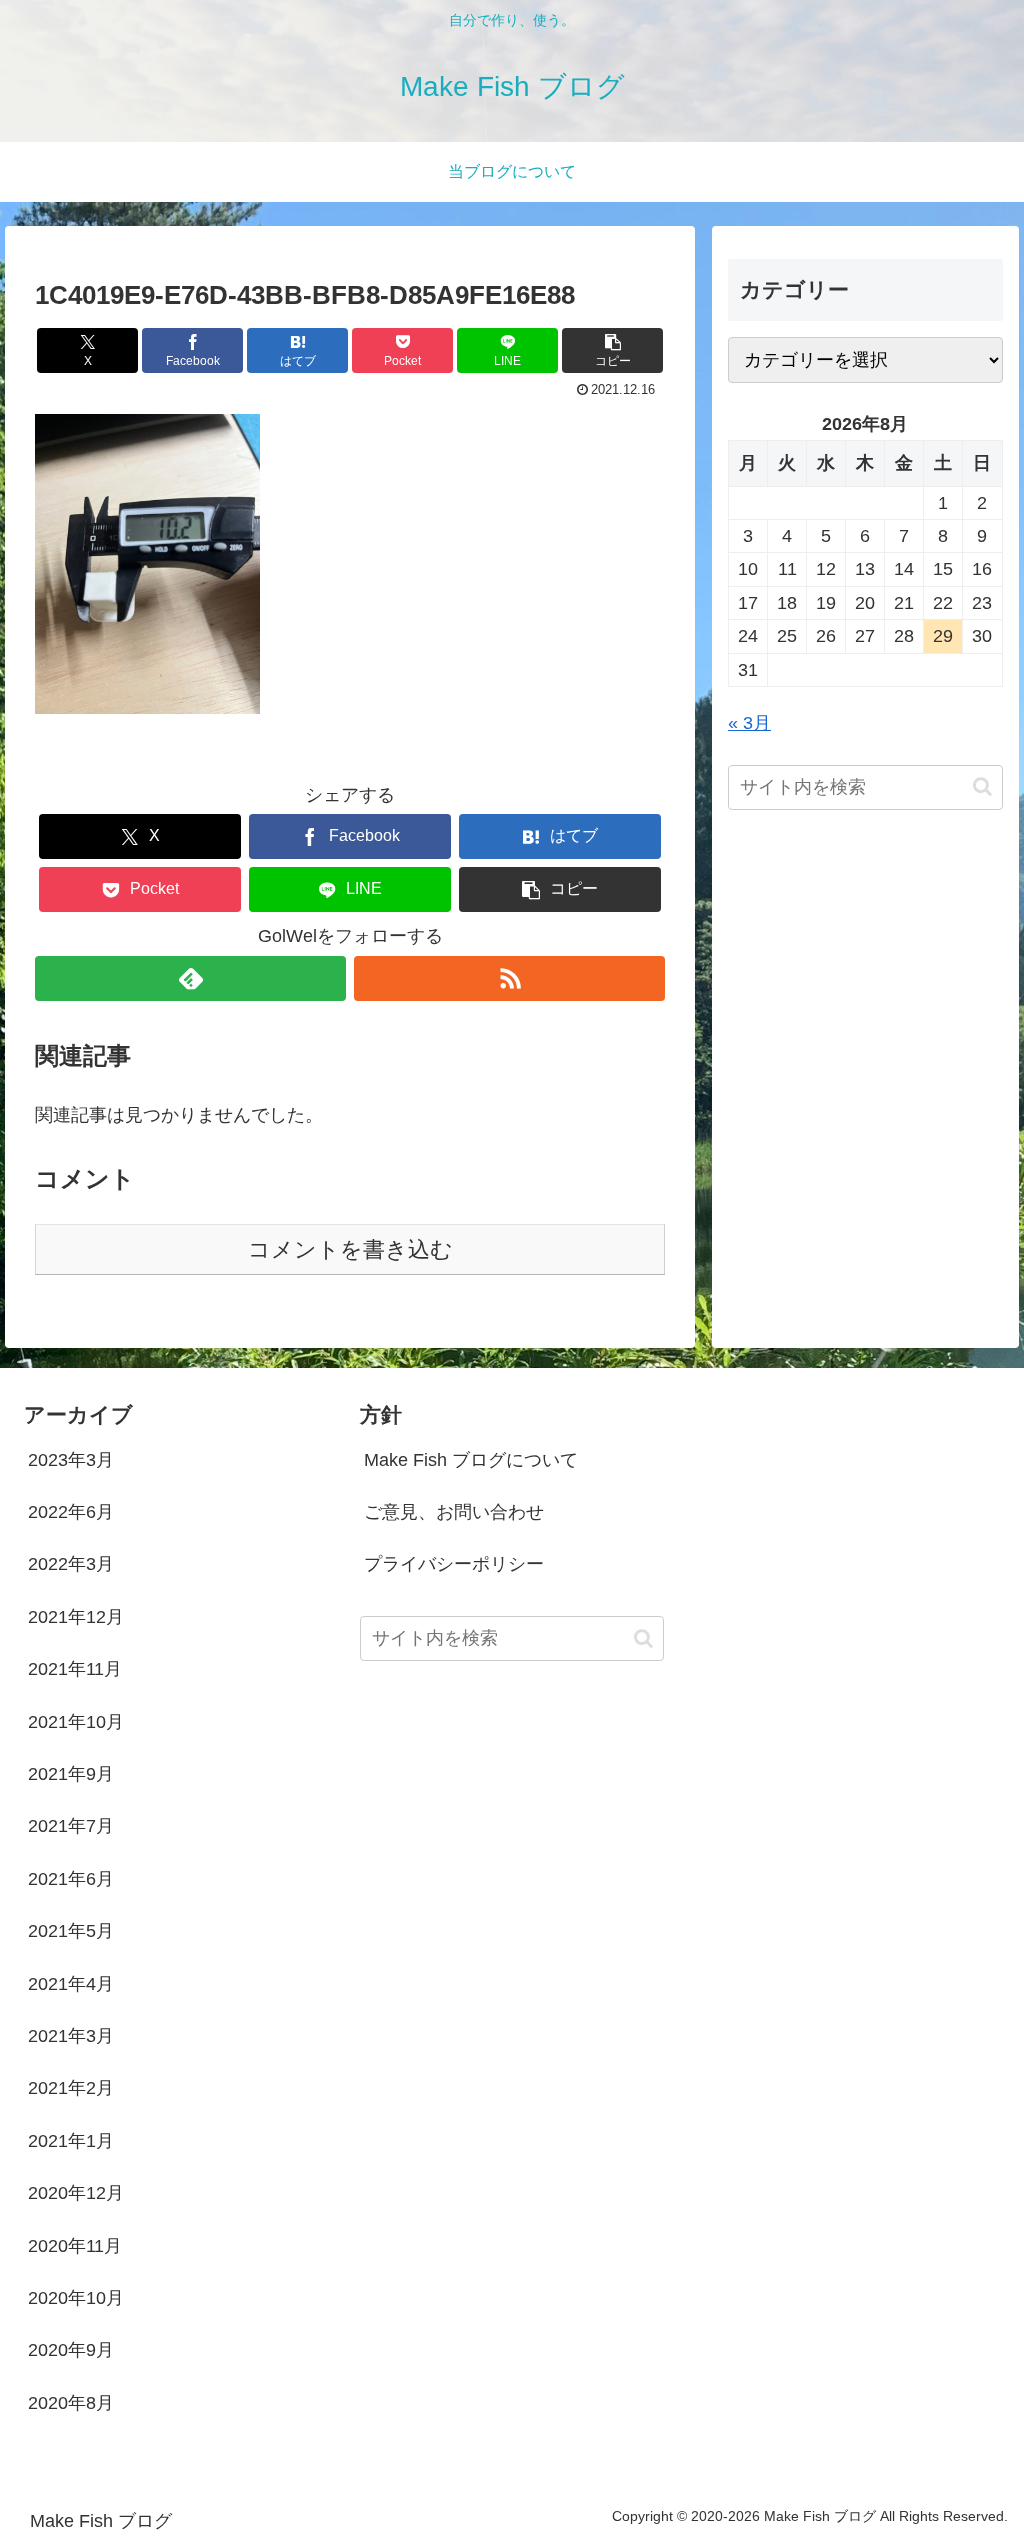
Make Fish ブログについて (471, 1460)
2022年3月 (71, 1564)
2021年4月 (71, 1984)
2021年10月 (76, 1722)
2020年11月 (75, 2246)
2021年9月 (71, 1774)
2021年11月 (75, 1669)
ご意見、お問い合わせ (454, 1512)
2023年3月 (71, 1460)
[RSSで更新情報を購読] (509, 978)
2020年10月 (76, 2298)
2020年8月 (71, 2403)
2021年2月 (71, 2088)
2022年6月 (71, 1512)
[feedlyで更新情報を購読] (190, 978)
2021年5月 (71, 1931)
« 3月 (749, 723)
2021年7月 (71, 1826)
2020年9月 (71, 2350)
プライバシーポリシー (454, 1564)
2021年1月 (71, 2141)
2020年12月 (76, 2193)
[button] (612, 350)
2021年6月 (71, 1879)
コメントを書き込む (350, 1249)
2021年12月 (76, 1617)
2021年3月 (71, 2036)
